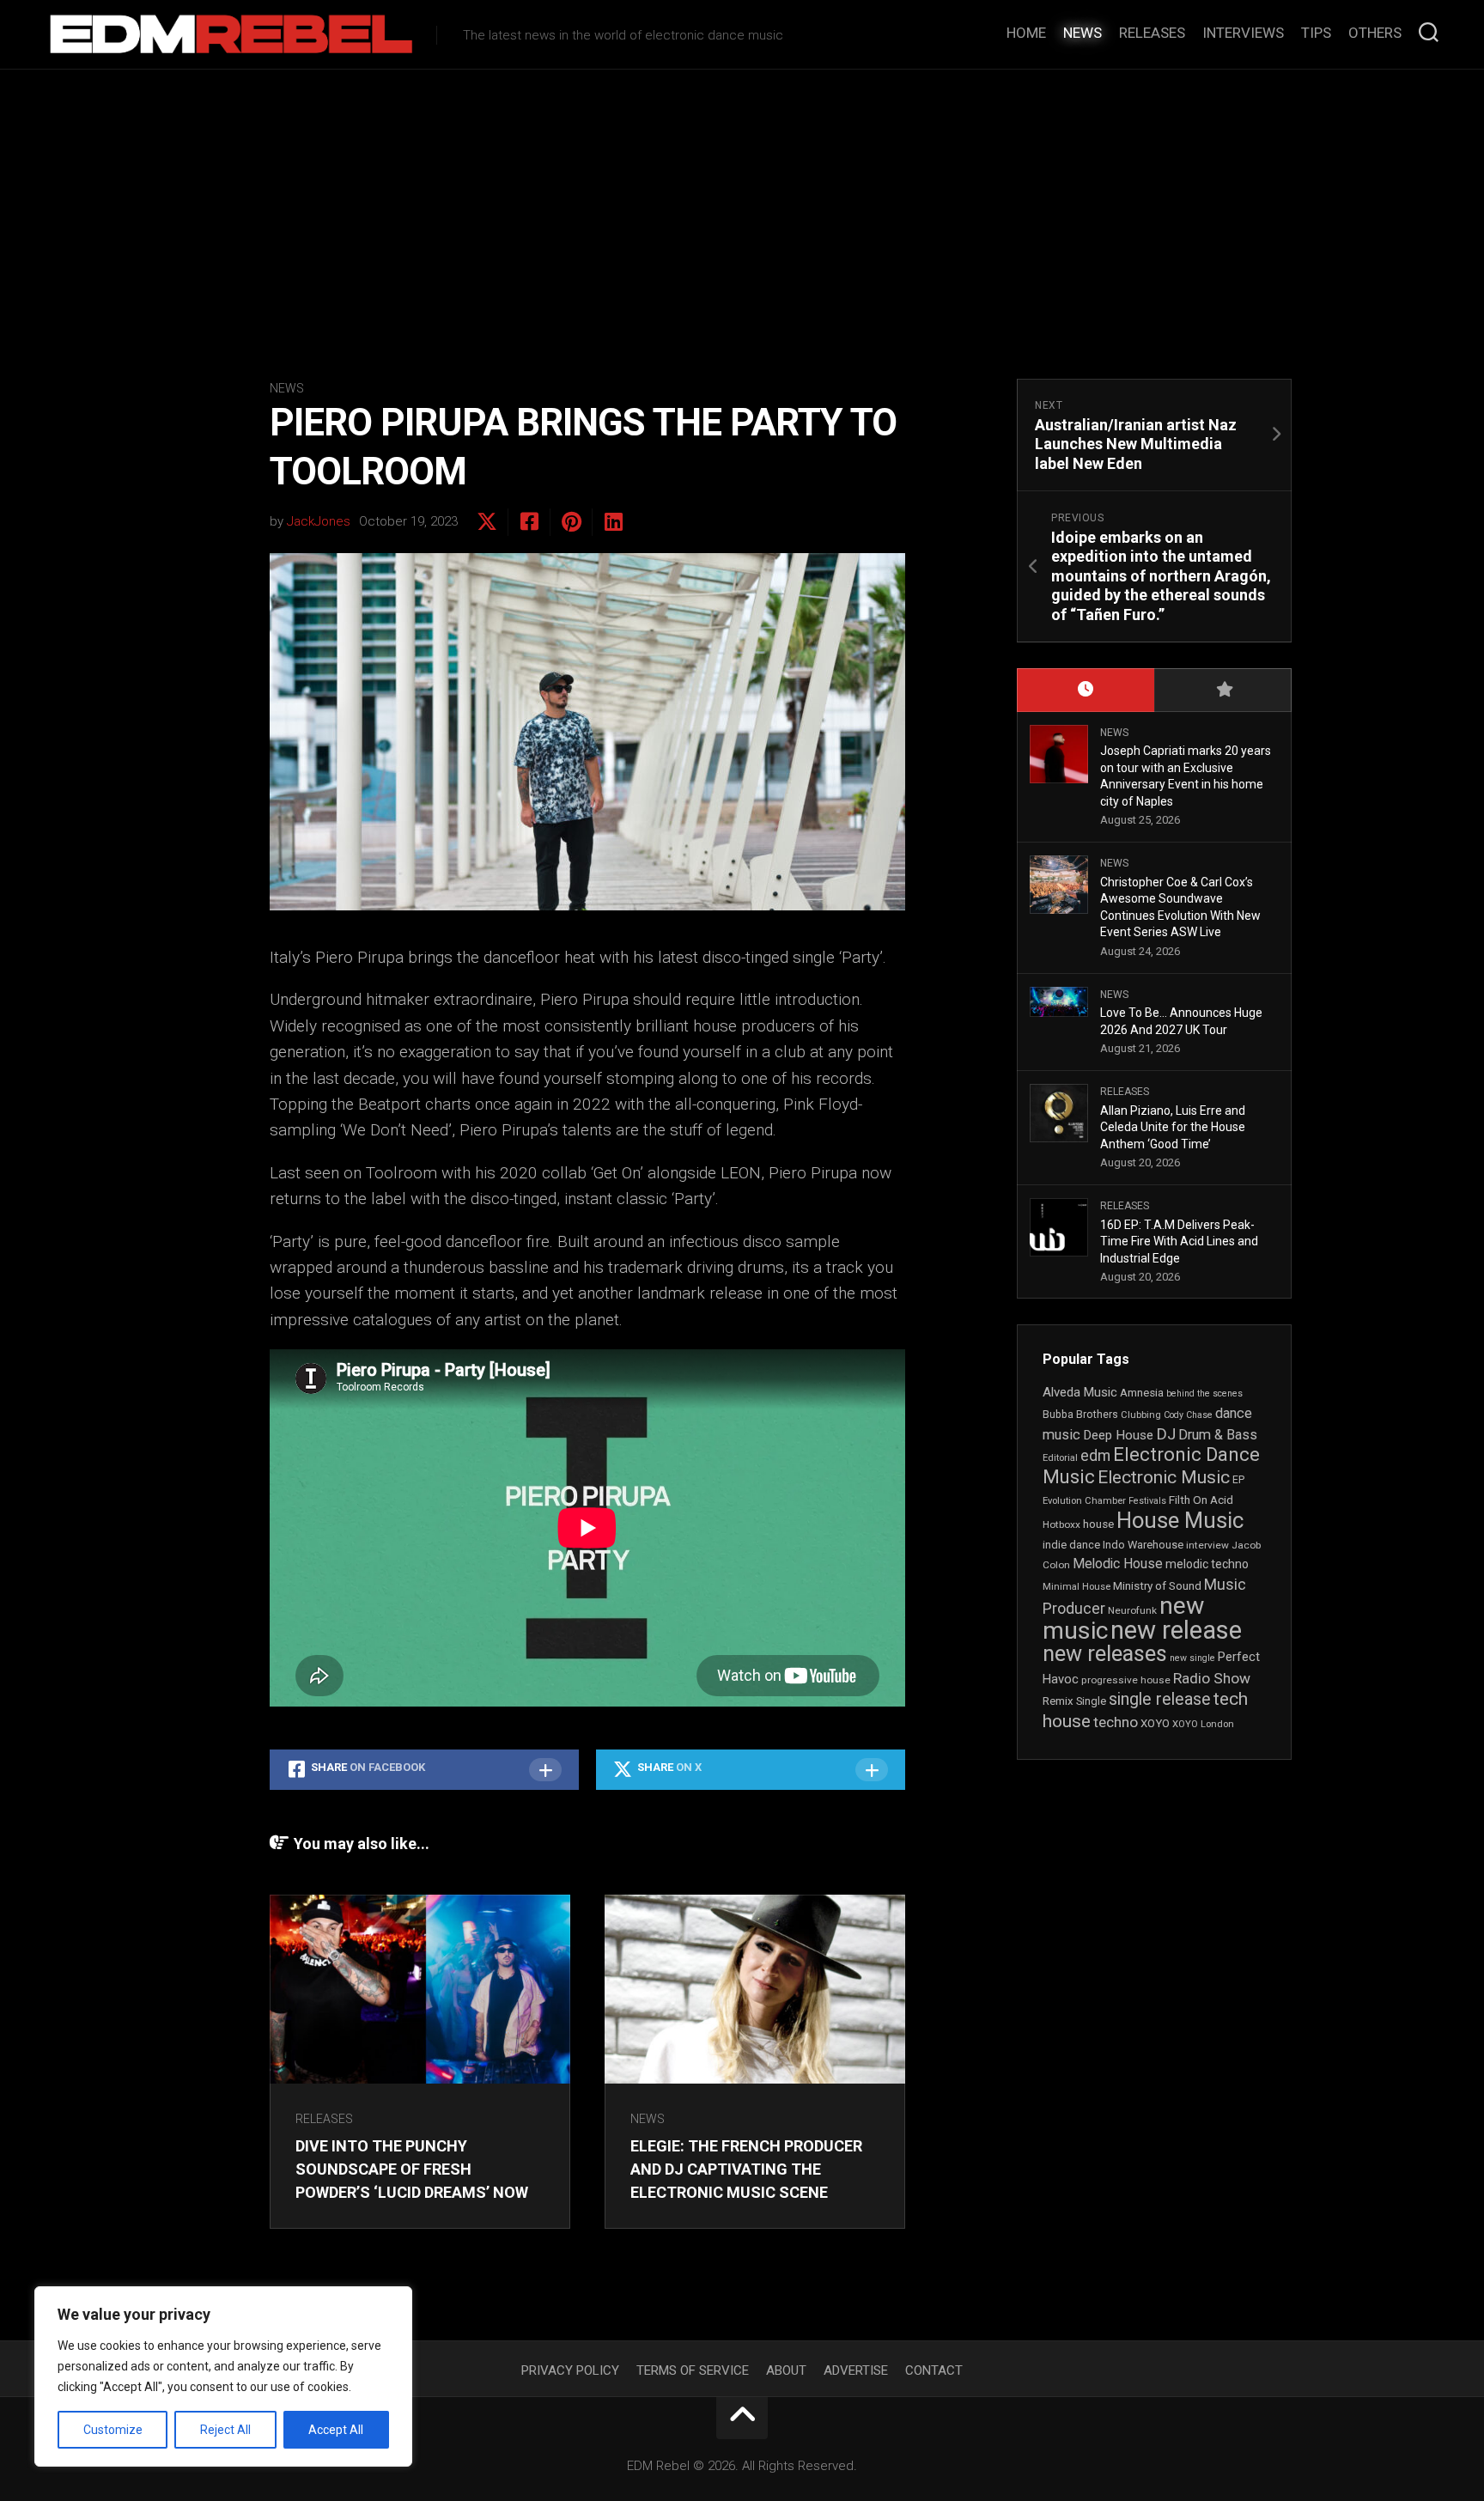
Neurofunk (1132, 1610)
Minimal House (1077, 1587)
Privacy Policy (570, 2370)
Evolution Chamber (1084, 1501)
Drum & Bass (1218, 1435)
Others (1375, 33)
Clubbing (1141, 1415)
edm (1095, 1456)
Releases (1152, 33)
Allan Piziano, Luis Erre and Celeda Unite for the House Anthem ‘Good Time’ (1173, 1127)
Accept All (336, 2430)
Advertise (856, 2370)
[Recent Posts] (1086, 690)
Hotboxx (1061, 1524)
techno (1116, 1722)
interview (1207, 1545)
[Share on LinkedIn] (613, 522)
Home (1026, 33)
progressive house (1126, 1680)
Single (1091, 1701)
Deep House (1118, 1435)
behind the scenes (1204, 1394)
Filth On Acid (1201, 1500)
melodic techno (1207, 1564)
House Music (1180, 1520)
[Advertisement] (742, 198)
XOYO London (1203, 1724)
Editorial (1060, 1458)
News (1083, 33)
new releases (1105, 1653)
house (1098, 1524)
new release (1176, 1630)
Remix (1058, 1701)
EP (1238, 1480)
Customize (113, 2430)
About (786, 2370)
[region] (223, 2376)
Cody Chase (1188, 1415)
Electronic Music (1164, 1477)
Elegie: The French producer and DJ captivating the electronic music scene (746, 2169)
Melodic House (1118, 1564)
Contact (934, 2370)
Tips (1316, 33)
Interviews (1243, 33)
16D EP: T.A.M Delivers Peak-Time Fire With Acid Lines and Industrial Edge (1179, 1241)
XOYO (1155, 1723)
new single (1192, 1658)
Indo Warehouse (1143, 1545)
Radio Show (1212, 1678)
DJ (1166, 1434)
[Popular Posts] (1223, 690)
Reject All (225, 2430)
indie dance (1071, 1545)
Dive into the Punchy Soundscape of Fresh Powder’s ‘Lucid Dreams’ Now (412, 2169)
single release (1160, 1699)
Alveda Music (1080, 1392)
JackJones (319, 521)
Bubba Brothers (1080, 1415)
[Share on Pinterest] (571, 522)
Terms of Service (693, 2370)
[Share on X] (487, 522)
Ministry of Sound (1157, 1585)
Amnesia (1142, 1393)
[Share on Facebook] (529, 522)
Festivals (1147, 1501)
